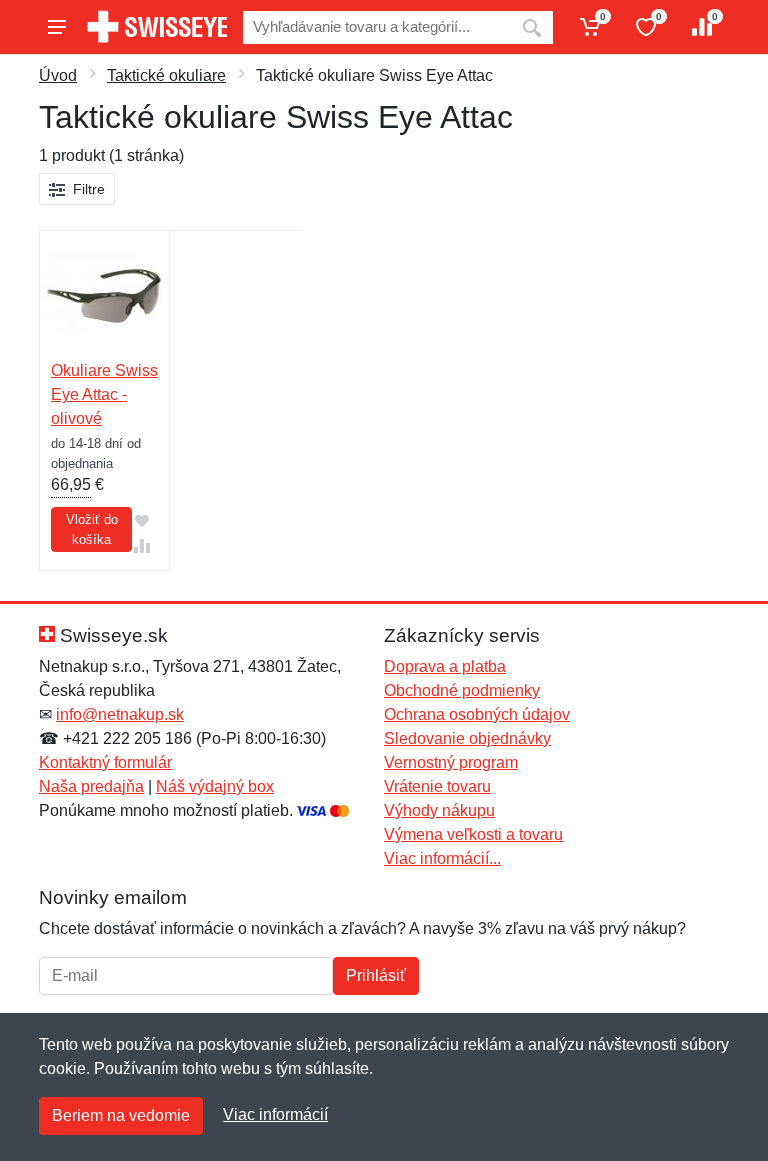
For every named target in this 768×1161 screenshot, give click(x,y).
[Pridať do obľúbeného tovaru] (142, 521)
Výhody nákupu (439, 810)
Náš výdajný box (215, 786)
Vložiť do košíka (92, 529)
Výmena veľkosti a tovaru (473, 834)
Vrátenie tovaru (437, 786)
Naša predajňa (91, 786)
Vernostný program (451, 762)
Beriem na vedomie (121, 1115)
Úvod (58, 75)
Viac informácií (275, 1114)
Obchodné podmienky (462, 690)
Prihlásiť (376, 975)
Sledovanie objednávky (467, 738)
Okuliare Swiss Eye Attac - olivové (104, 394)
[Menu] (57, 27)
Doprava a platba (445, 666)
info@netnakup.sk (120, 714)
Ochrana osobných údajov (477, 714)
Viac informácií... (442, 858)
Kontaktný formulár (105, 762)
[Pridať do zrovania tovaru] (142, 546)
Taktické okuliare (166, 75)
